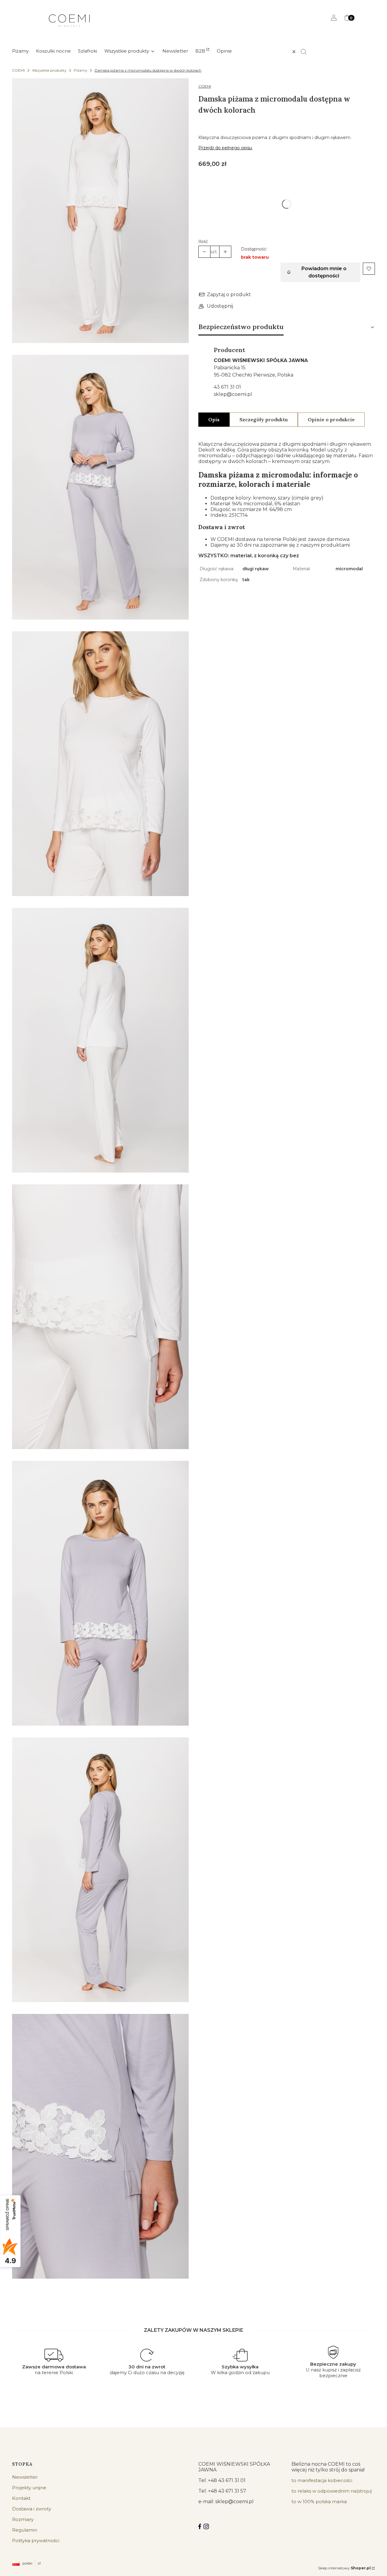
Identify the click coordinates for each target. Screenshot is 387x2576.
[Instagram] (206, 2526)
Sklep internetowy (344, 2568)
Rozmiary (23, 2519)
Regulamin (25, 2530)
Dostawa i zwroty (32, 2509)
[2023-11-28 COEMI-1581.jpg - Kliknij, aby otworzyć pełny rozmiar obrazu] (100, 1318)
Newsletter (25, 2477)
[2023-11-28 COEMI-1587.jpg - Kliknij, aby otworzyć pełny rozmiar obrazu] (100, 488)
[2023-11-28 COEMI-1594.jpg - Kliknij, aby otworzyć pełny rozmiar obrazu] (100, 1594)
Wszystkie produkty (49, 70)
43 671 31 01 (227, 387)
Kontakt (21, 2498)
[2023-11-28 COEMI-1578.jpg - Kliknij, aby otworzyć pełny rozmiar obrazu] (100, 1041)
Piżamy (81, 70)
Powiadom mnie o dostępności (324, 272)
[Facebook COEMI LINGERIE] (200, 2526)
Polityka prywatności (36, 2540)
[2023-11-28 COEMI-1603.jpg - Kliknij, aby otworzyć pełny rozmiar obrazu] (100, 1871)
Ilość (203, 241)
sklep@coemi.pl (233, 394)
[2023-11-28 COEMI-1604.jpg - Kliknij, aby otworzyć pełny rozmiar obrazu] (100, 2147)
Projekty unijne (29, 2488)
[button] (306, 52)
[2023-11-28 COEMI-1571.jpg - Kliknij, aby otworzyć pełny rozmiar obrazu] (100, 212)
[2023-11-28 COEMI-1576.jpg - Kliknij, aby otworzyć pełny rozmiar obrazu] (100, 765)
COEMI (18, 70)
